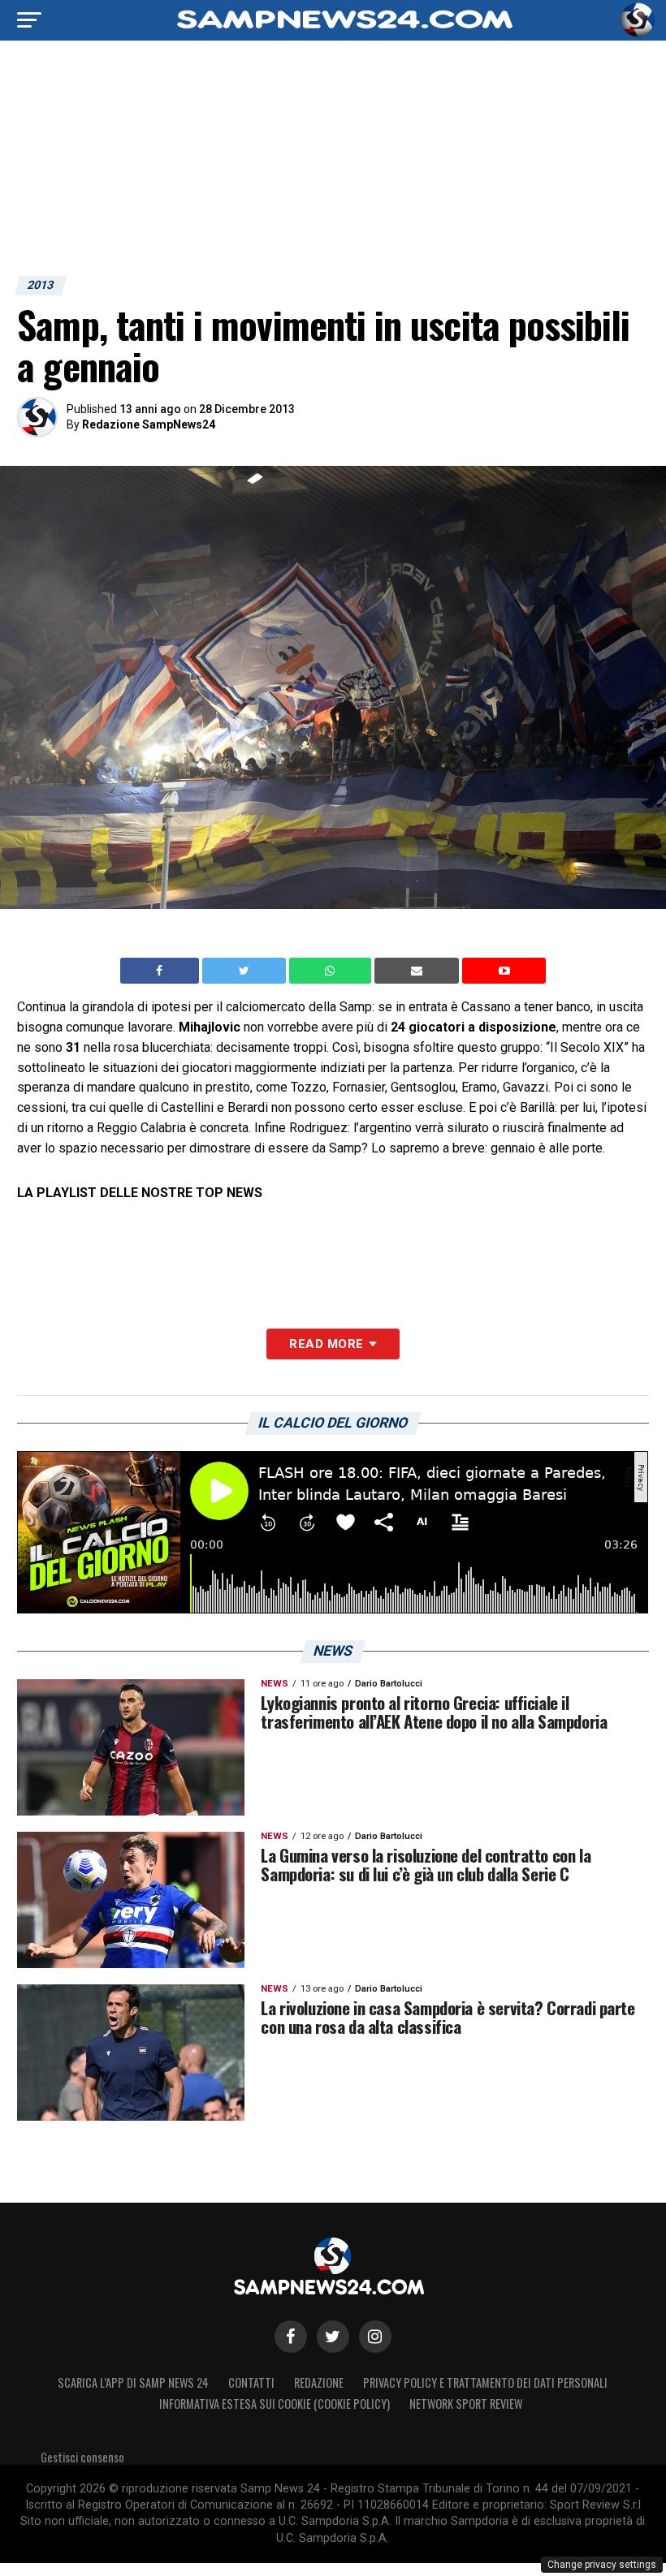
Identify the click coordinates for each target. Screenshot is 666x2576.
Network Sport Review (466, 2404)
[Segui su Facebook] (291, 2337)
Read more (326, 1344)
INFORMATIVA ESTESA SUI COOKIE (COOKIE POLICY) (275, 2404)
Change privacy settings (602, 2565)
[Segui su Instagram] (375, 2337)
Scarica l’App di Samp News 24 (133, 2382)
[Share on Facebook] (162, 971)
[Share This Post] (332, 971)
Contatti (251, 2382)
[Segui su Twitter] (333, 2337)
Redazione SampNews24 (149, 424)
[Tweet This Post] (246, 971)
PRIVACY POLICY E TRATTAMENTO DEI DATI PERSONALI (485, 2382)
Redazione (319, 2382)
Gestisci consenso (82, 2457)
